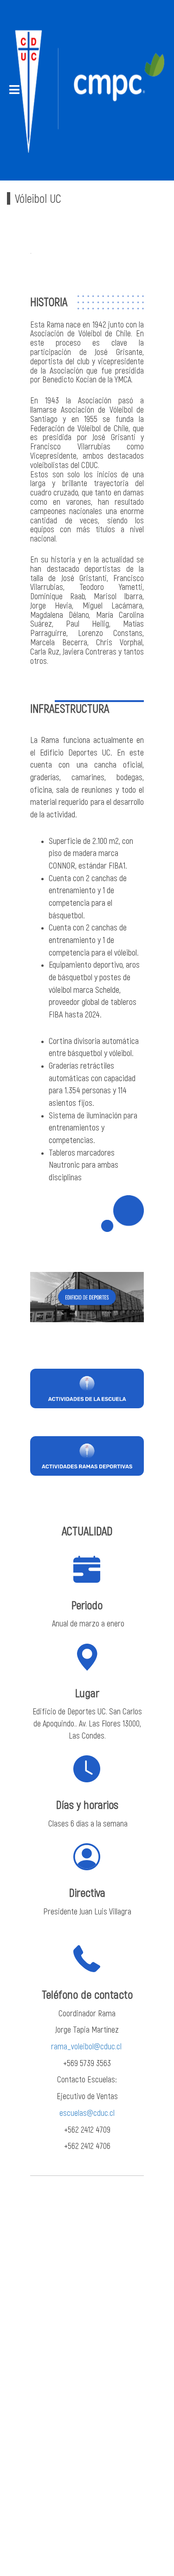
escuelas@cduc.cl (87, 2113)
